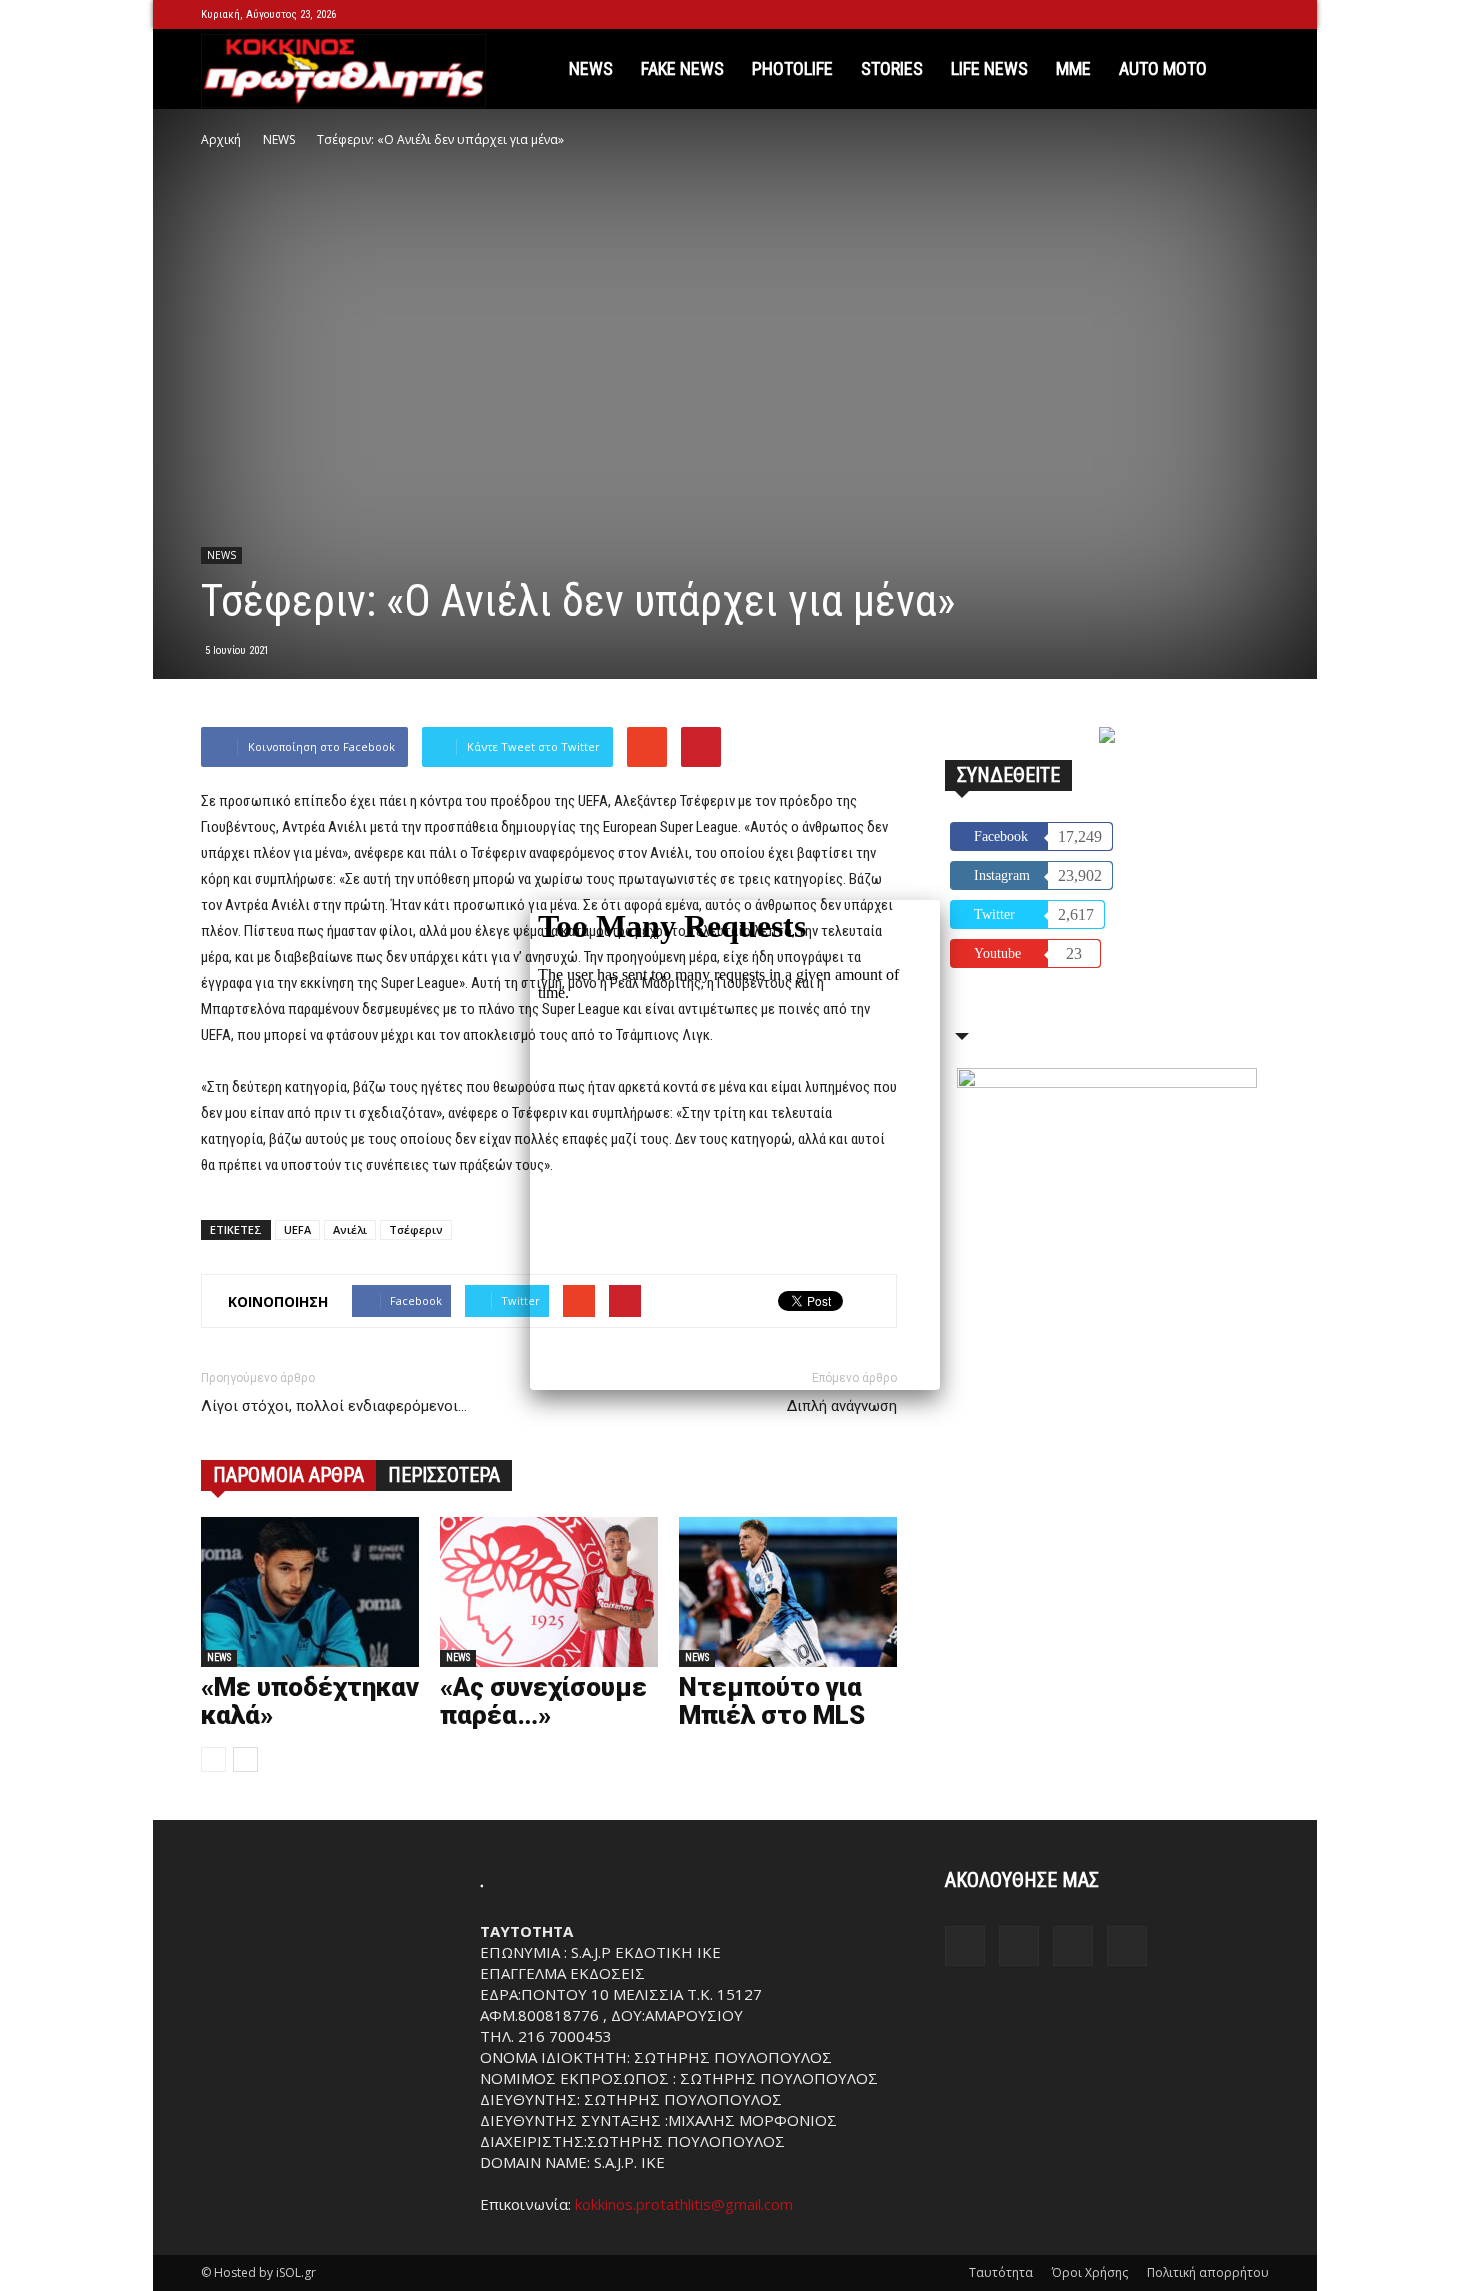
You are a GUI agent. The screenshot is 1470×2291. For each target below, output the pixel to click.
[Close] (940, 900)
